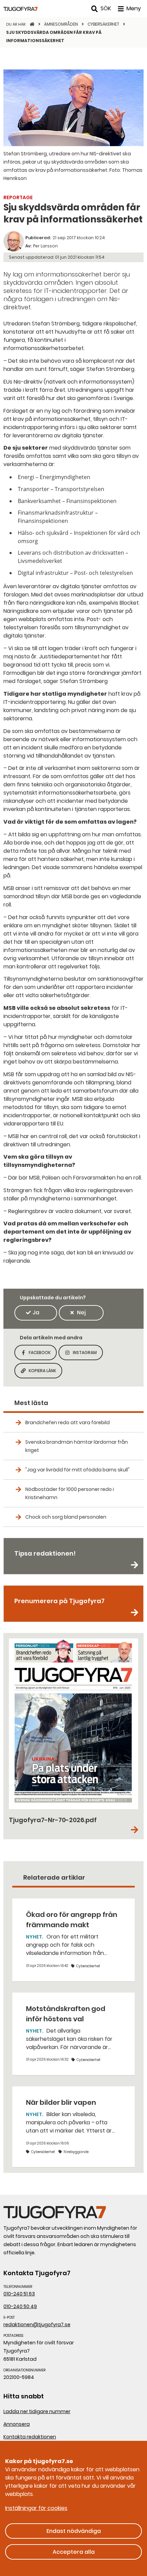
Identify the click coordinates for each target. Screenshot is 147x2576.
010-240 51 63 (19, 2294)
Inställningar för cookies (36, 2508)
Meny (134, 8)
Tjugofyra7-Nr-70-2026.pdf (53, 1820)
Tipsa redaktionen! (45, 1553)
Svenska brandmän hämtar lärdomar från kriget (77, 1446)
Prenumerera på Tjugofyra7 (59, 1601)
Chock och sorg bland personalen (66, 1517)
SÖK (106, 8)
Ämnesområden (62, 24)
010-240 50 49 (20, 2306)
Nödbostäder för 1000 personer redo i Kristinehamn (70, 1493)
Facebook (43, 1355)
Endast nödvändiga (74, 2531)
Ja (36, 1312)
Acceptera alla (74, 2552)
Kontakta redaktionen (30, 2437)
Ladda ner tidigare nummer (37, 2411)
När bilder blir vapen (61, 2102)
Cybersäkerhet (104, 24)
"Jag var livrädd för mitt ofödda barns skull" (77, 1470)
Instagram (88, 1355)
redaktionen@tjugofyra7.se (37, 2324)
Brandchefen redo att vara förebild (68, 1422)
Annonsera (17, 2424)
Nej (81, 1312)
